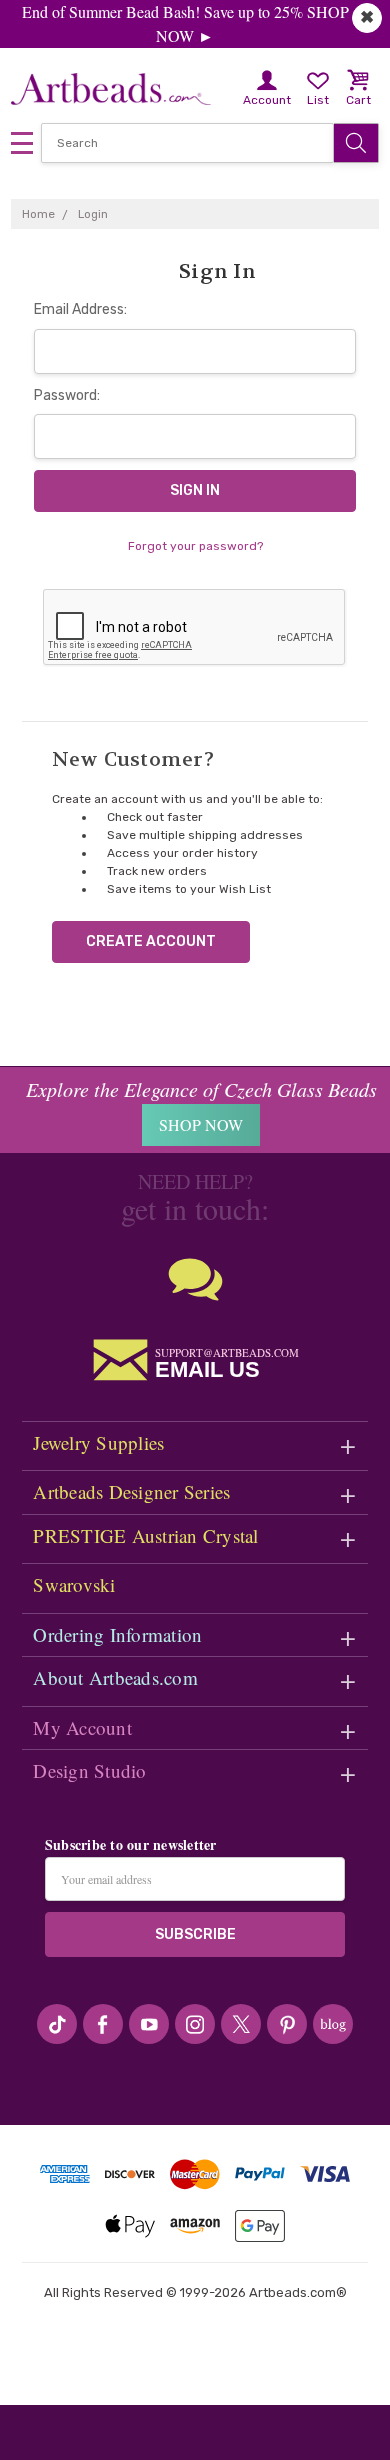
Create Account (151, 941)
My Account (82, 1727)
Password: (67, 395)
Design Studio (89, 1770)
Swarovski (74, 1584)
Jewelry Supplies (98, 1442)
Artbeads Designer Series (131, 1491)
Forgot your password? (195, 546)
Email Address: (80, 309)
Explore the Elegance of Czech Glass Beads (201, 1089)
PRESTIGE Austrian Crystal (145, 1535)
